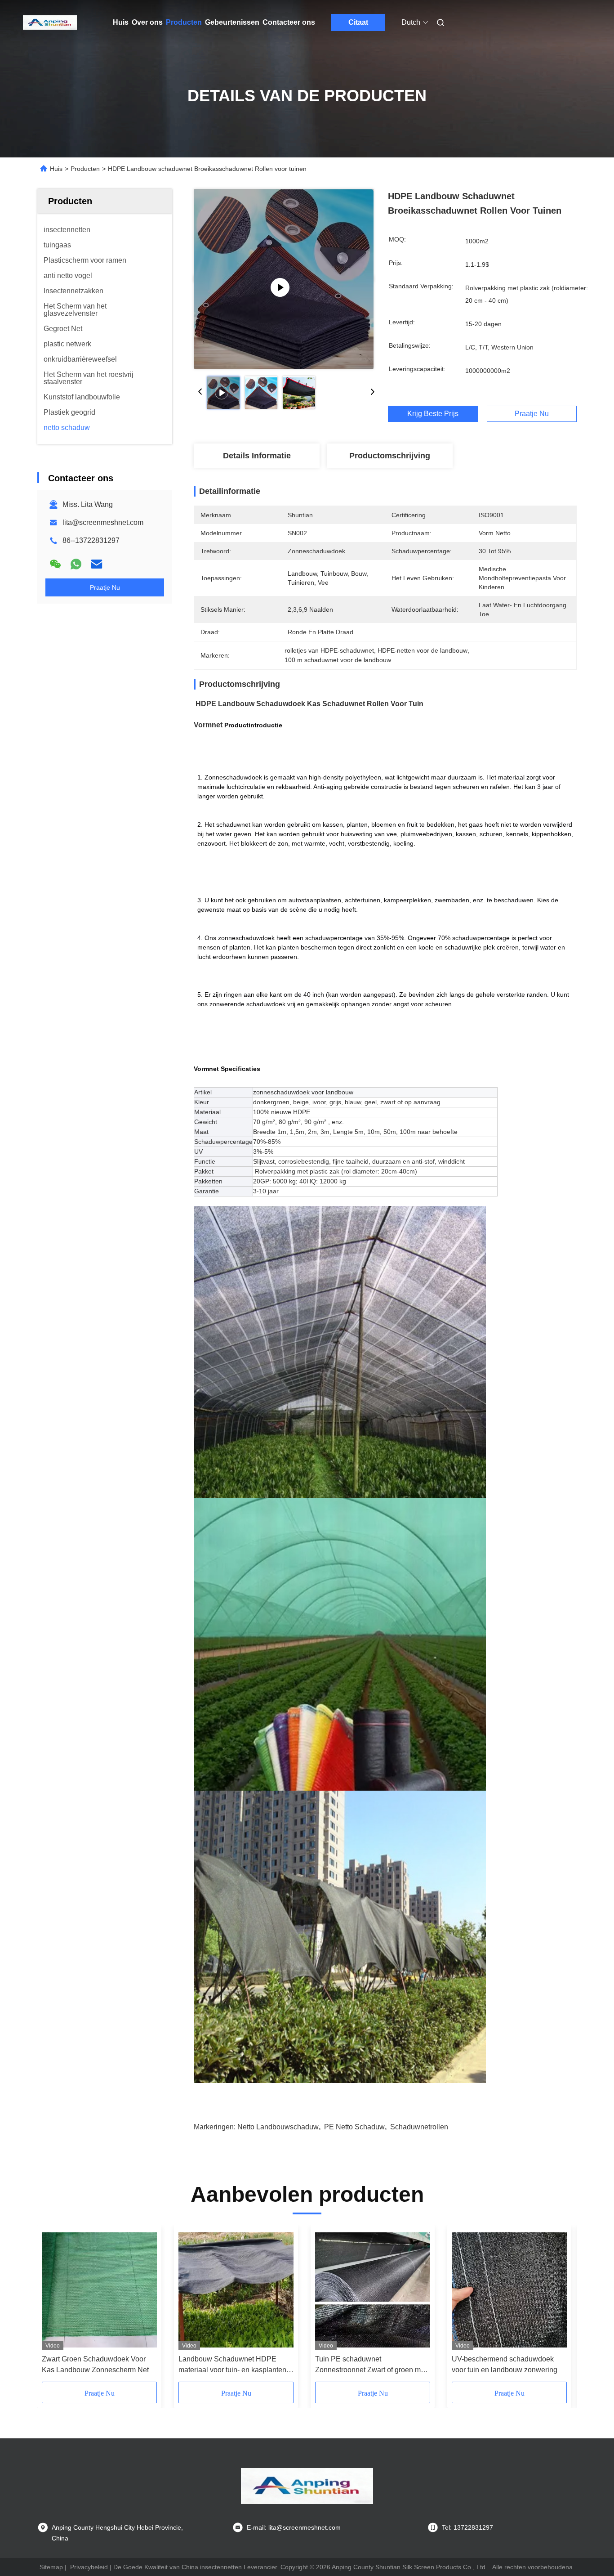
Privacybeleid (89, 2567)
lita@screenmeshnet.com (103, 522)
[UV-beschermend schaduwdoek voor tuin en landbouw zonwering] (509, 2290)
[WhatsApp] (76, 564)
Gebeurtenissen (232, 22)
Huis (121, 22)
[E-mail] (97, 564)
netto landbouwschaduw (278, 2127)
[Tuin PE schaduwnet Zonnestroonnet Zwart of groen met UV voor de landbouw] (373, 2290)
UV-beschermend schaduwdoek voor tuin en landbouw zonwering (505, 2364)
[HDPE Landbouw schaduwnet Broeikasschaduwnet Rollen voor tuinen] (284, 279)
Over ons (147, 22)
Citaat (358, 22)
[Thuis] (50, 22)
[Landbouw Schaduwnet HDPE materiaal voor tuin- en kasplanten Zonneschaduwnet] (236, 2290)
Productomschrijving (390, 456)
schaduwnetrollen (419, 2127)
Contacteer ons (289, 22)
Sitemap (51, 2567)
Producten (184, 22)
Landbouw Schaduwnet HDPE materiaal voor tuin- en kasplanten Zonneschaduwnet (232, 2365)
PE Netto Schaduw (354, 2127)
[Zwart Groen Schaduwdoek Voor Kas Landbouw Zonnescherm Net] (99, 2290)
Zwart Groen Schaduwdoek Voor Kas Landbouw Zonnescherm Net (95, 2364)
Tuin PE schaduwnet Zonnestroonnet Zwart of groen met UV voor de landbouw (371, 2365)
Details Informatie (257, 456)
